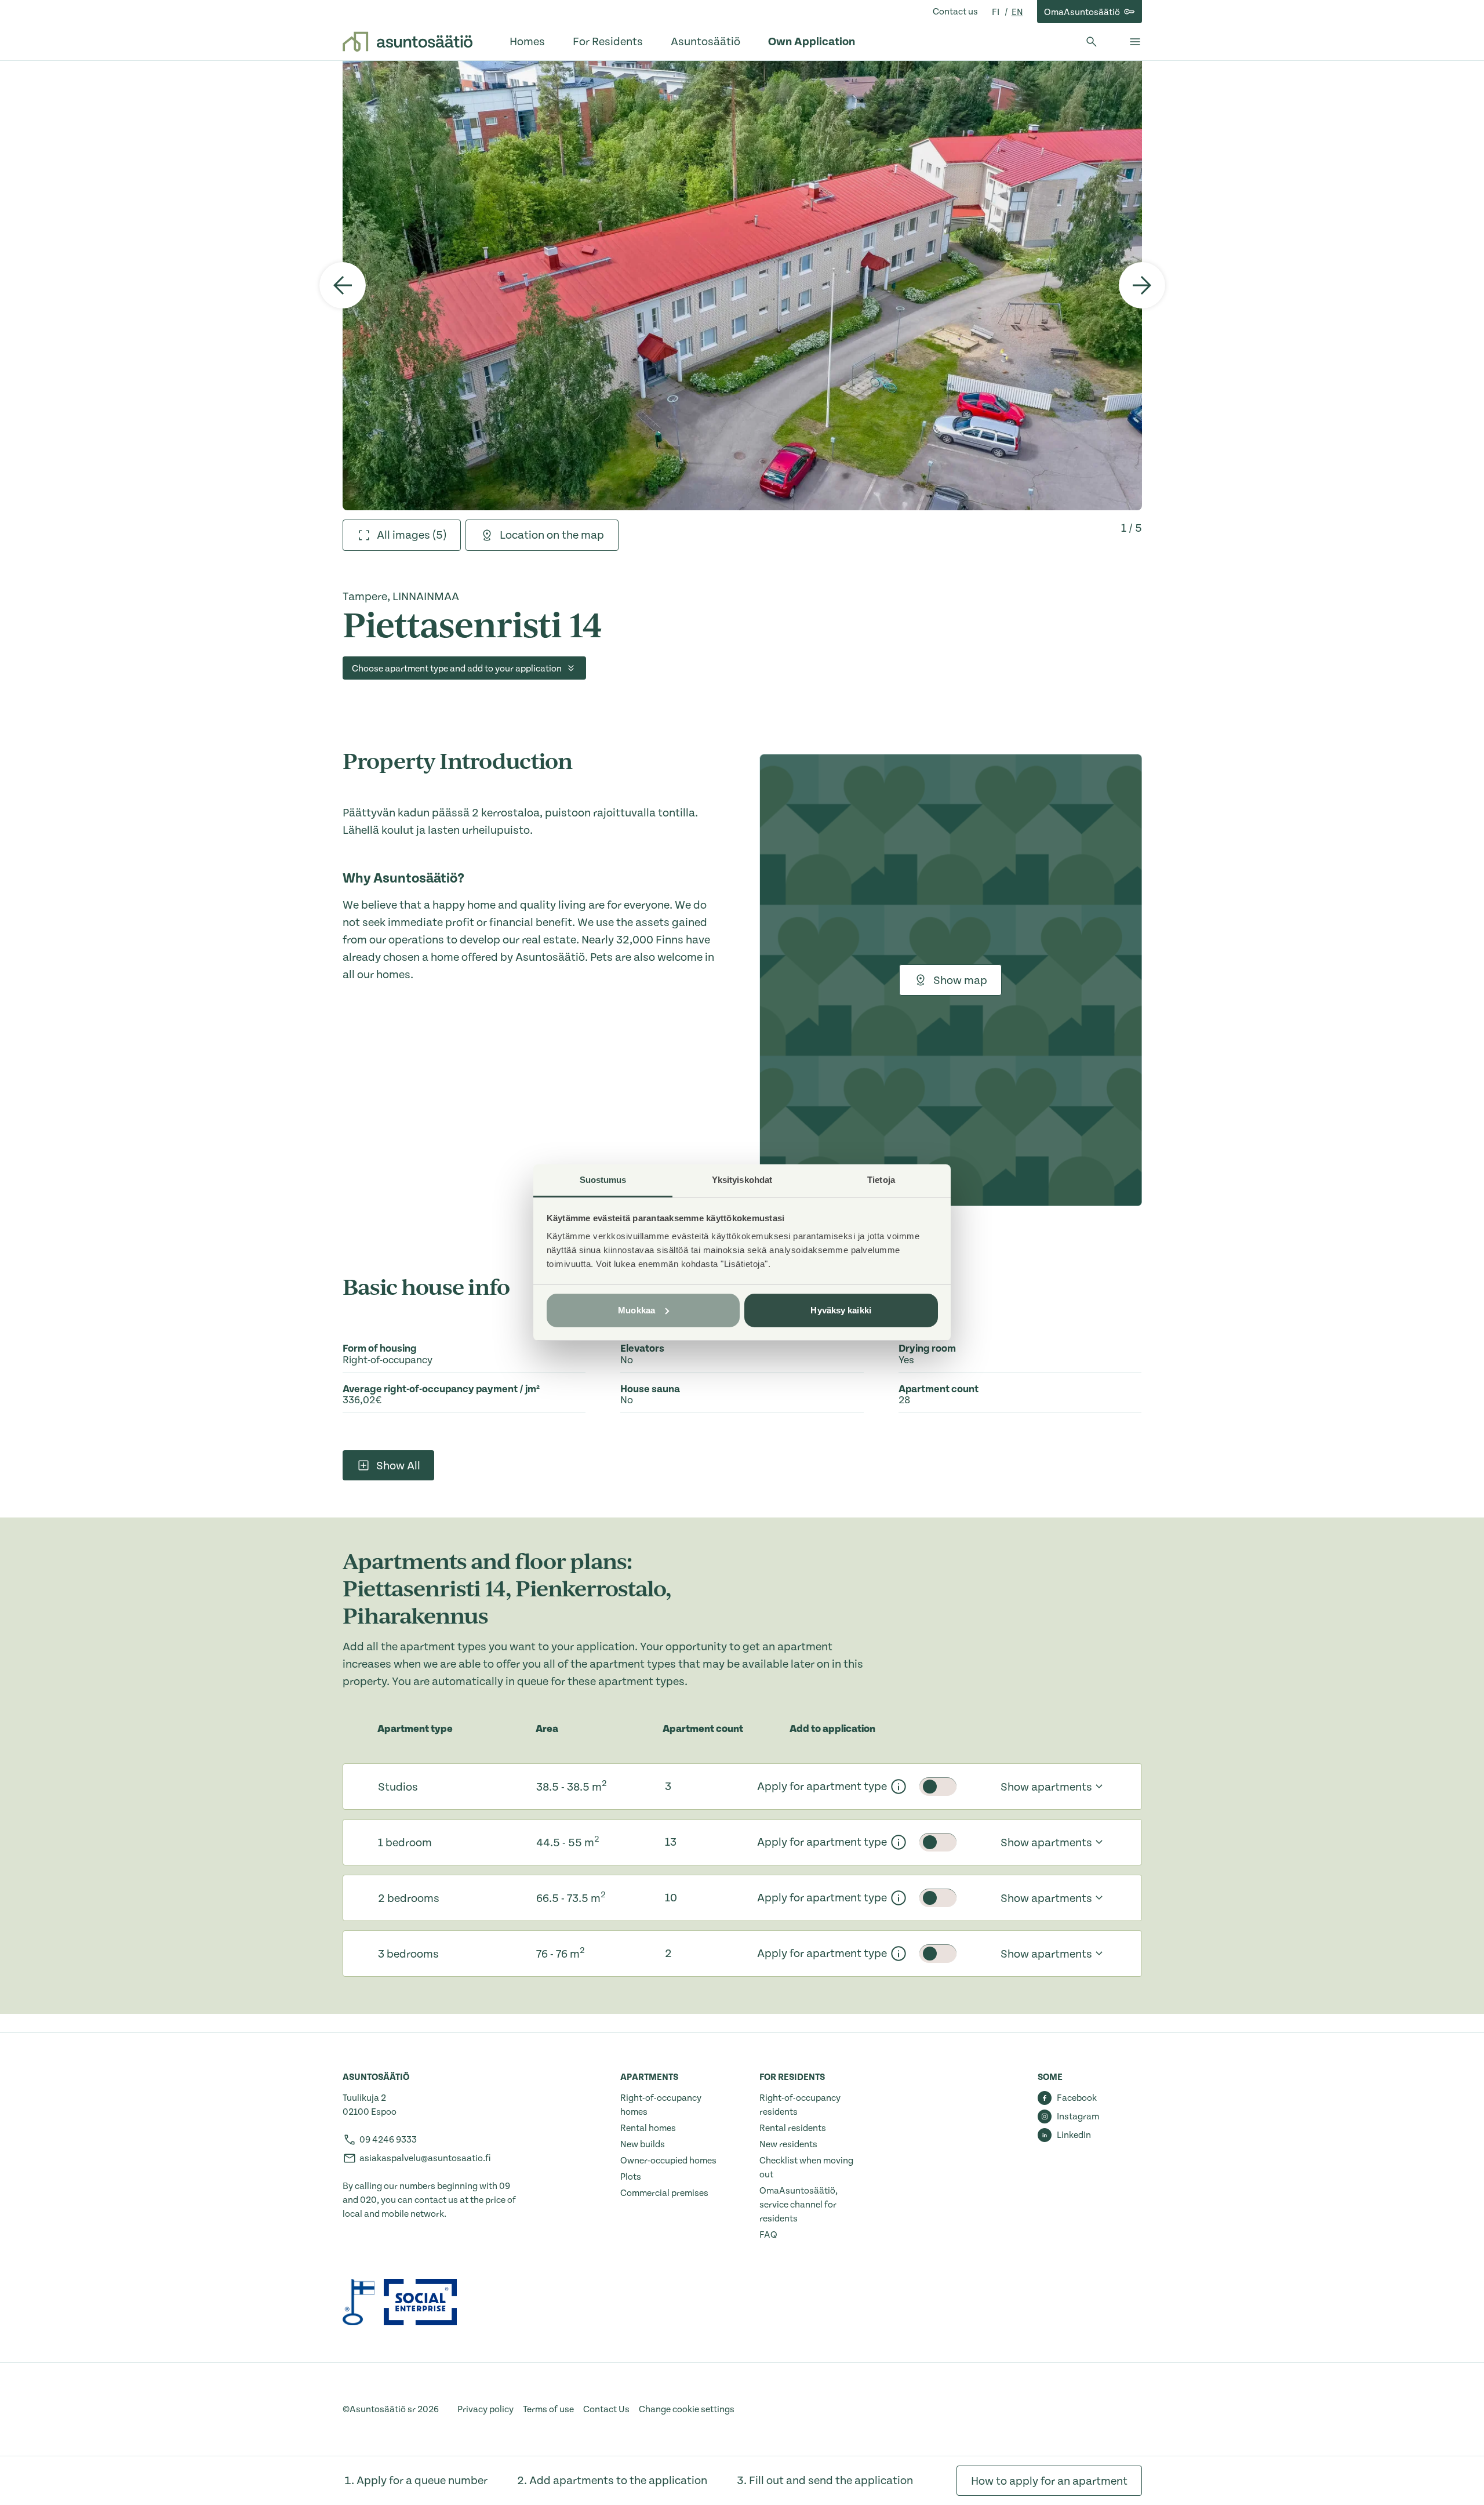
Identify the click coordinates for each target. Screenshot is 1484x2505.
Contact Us (606, 2409)
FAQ (768, 2235)
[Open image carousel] (742, 285)
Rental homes (648, 2128)
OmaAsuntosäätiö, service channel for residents (799, 2205)
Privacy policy (485, 2409)
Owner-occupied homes (668, 2161)
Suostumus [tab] (603, 1180)
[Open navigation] (1135, 42)
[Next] (1142, 285)
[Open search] (1092, 42)
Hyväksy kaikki (841, 1310)
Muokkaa (636, 1310)
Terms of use (548, 2409)
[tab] (402, 535)
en (1017, 12)
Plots (631, 2177)
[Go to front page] (408, 42)
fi (996, 12)
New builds (643, 2144)
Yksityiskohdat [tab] (742, 1180)
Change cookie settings (687, 2409)
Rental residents (793, 2128)
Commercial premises (664, 2193)
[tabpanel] (742, 285)
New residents (788, 2144)
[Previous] (343, 285)
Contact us (955, 12)
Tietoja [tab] (881, 1180)
